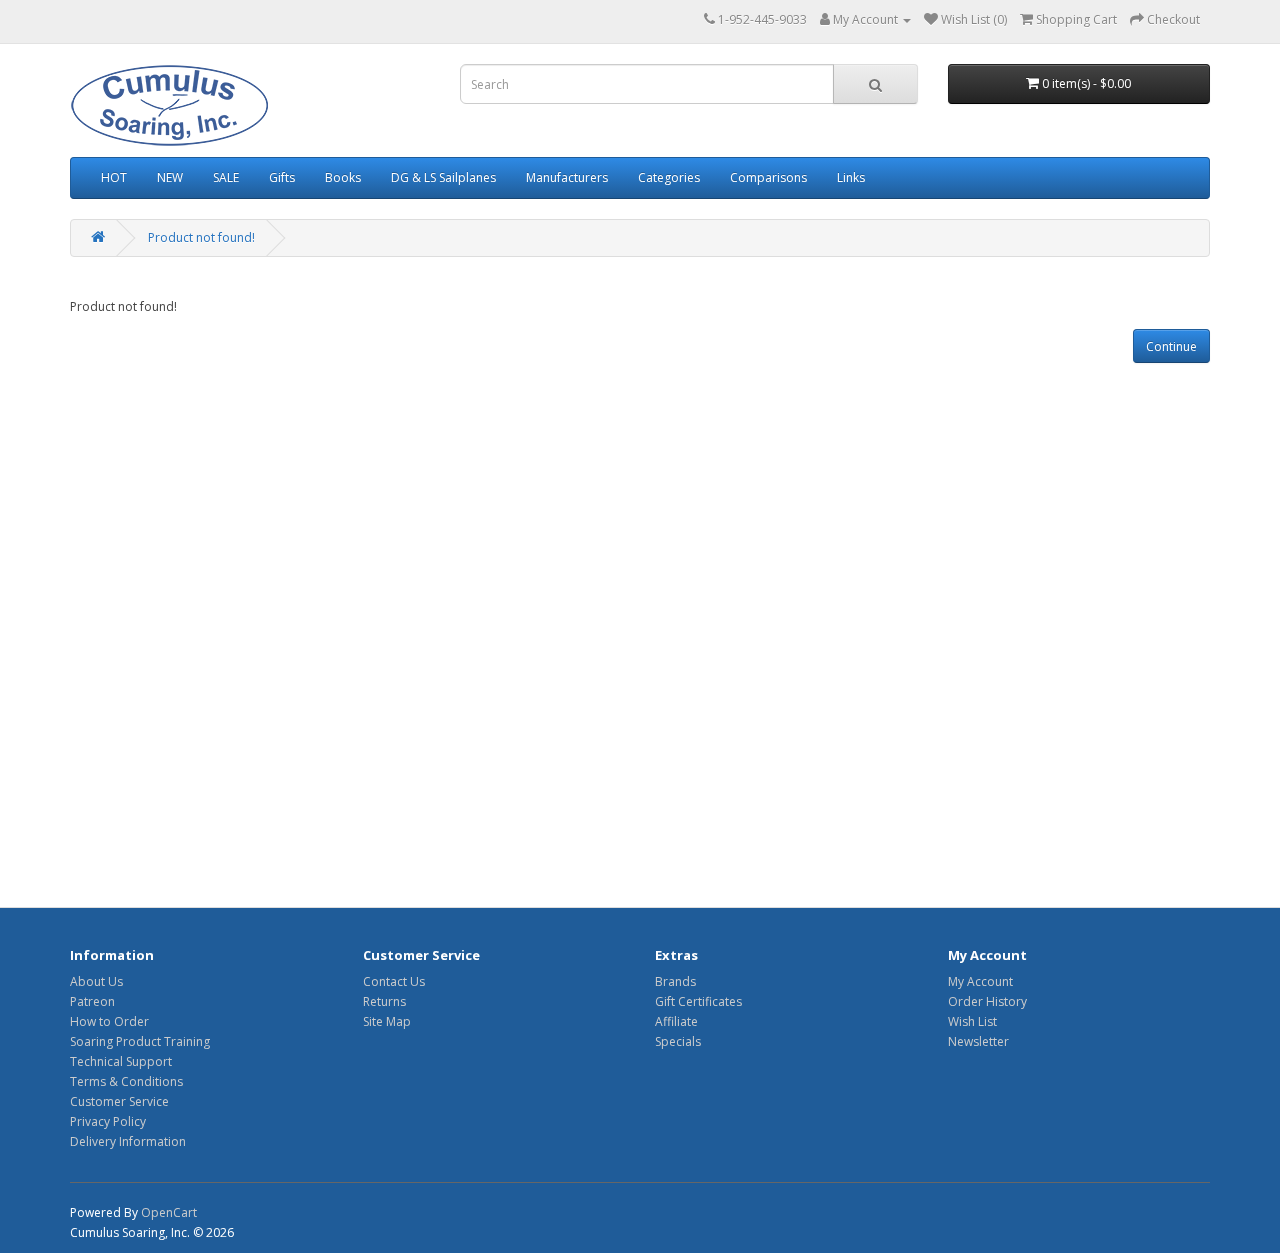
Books (343, 177)
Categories (669, 177)
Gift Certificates (698, 1001)
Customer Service (119, 1101)
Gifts (282, 177)
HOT (114, 177)
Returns (384, 1001)
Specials (678, 1041)
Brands (675, 981)
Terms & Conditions (126, 1081)
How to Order (109, 1021)
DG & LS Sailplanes (443, 177)
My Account (980, 981)
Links (851, 177)
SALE (226, 177)
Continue (1171, 346)
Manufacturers (567, 177)
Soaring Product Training (140, 1041)
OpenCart (169, 1212)
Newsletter (978, 1041)
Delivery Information (128, 1141)
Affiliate (676, 1021)
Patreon (92, 1001)
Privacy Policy (108, 1121)
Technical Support (121, 1061)
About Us (96, 981)
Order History (987, 1001)
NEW (170, 177)
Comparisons (768, 177)
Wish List (972, 1021)
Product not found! (201, 237)
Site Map (387, 1021)
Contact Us (394, 981)
